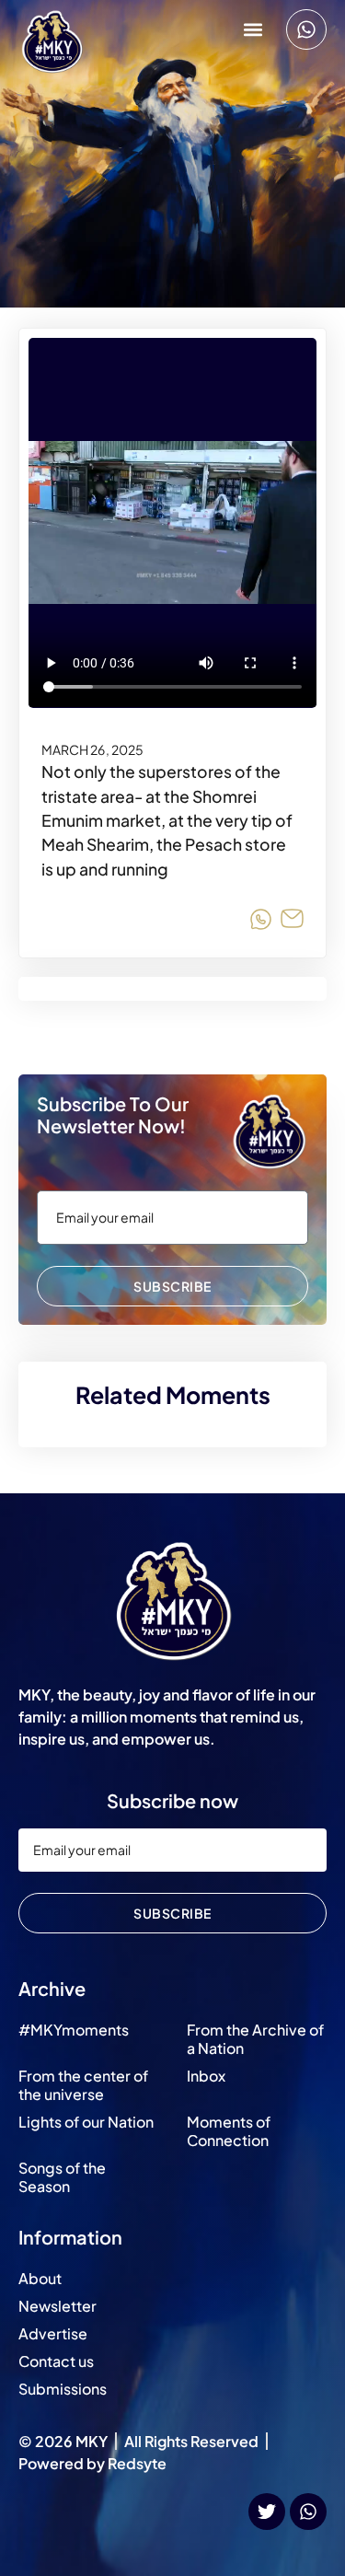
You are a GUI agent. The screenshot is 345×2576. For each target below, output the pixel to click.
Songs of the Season (62, 2177)
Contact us (56, 2361)
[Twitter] (267, 2512)
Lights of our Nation (86, 2122)
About (40, 2278)
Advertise (53, 2333)
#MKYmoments (74, 2030)
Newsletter (57, 2306)
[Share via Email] (292, 922)
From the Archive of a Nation (255, 2039)
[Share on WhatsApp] (261, 922)
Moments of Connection (229, 2131)
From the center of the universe (83, 2085)
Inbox (206, 2076)
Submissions (63, 2389)
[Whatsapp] (306, 29)
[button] (253, 30)
